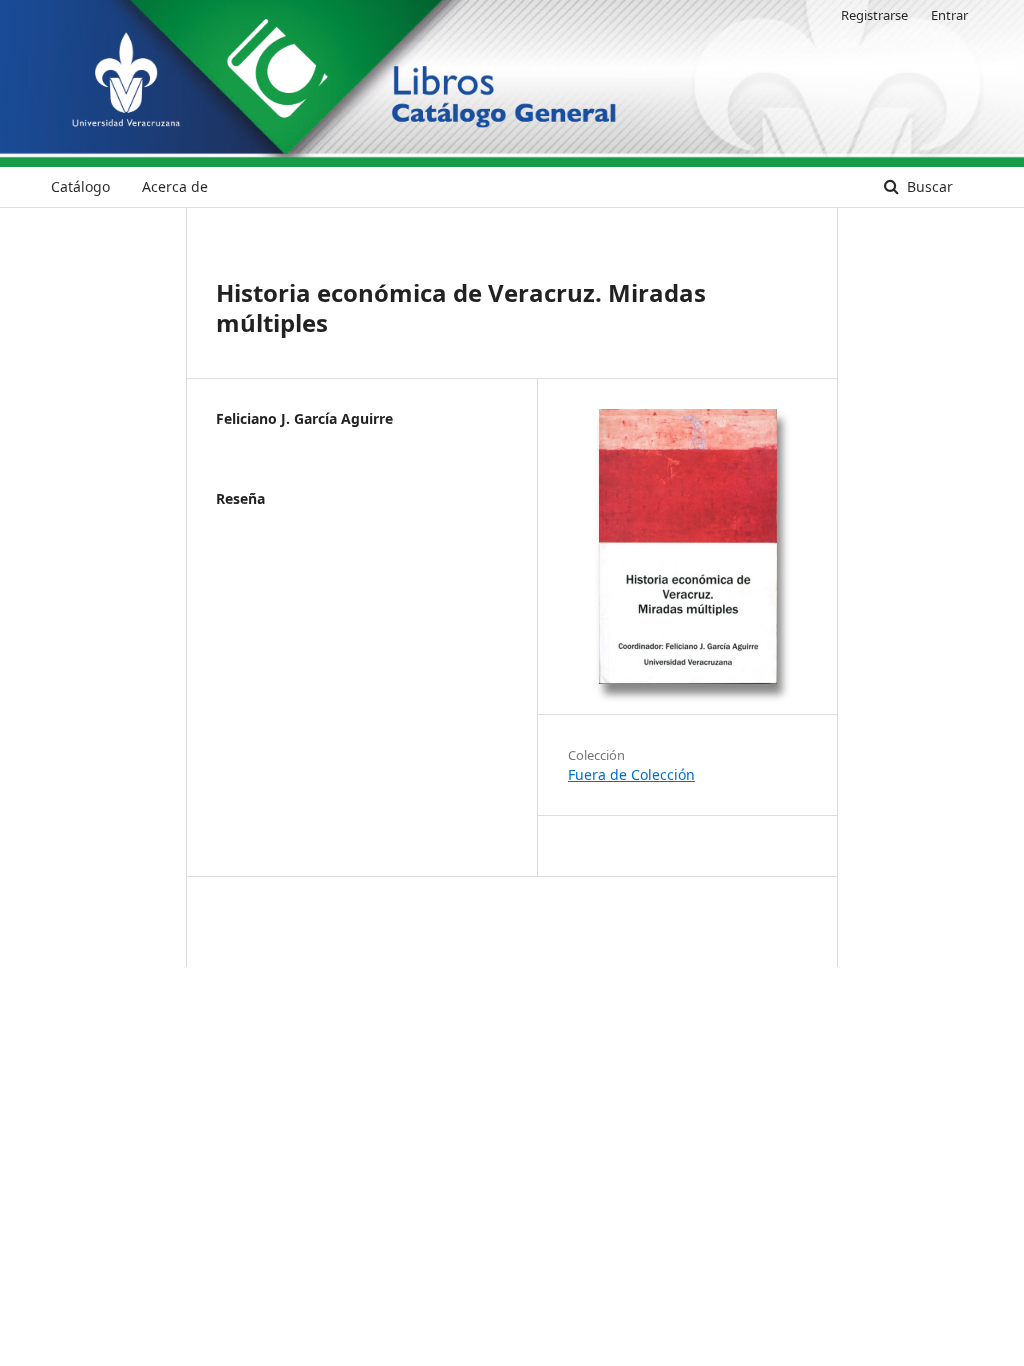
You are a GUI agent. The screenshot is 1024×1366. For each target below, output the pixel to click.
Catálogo (80, 186)
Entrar (949, 15)
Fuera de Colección (631, 774)
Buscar (928, 186)
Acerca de (175, 186)
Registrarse (874, 15)
